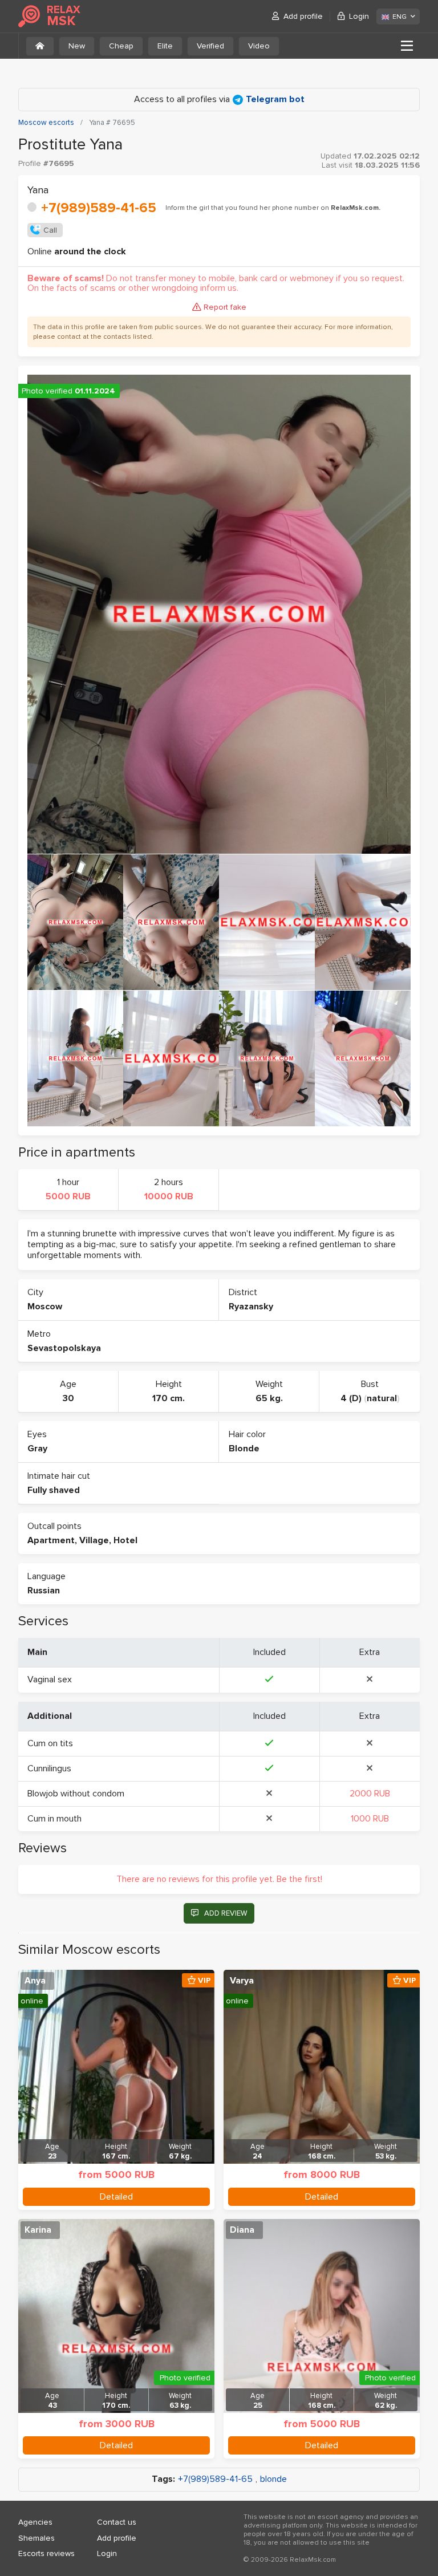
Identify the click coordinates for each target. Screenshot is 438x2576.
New (77, 46)
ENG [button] (400, 17)
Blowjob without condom (76, 1794)
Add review (226, 1913)
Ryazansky (251, 1307)
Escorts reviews (46, 2553)
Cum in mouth (54, 1819)
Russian (44, 1591)
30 (68, 1398)
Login (359, 16)
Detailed (116, 2197)
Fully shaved (54, 1490)
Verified (210, 46)
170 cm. (169, 1398)
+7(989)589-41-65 (99, 208)
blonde (273, 2479)
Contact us (117, 2522)
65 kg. (269, 1398)
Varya (242, 1981)
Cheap (121, 46)
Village (94, 1540)
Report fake (225, 307)
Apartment (51, 1540)
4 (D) (351, 1398)
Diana (242, 2230)
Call (50, 230)
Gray (37, 1449)
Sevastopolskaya (64, 1348)
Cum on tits (50, 1743)
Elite (165, 46)
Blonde (244, 1449)
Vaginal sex (50, 1680)
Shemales (36, 2538)
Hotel (125, 1540)
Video (259, 46)
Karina (38, 2230)
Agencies (35, 2522)
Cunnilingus (49, 1768)
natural (382, 1398)
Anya (35, 1981)
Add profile (303, 16)
